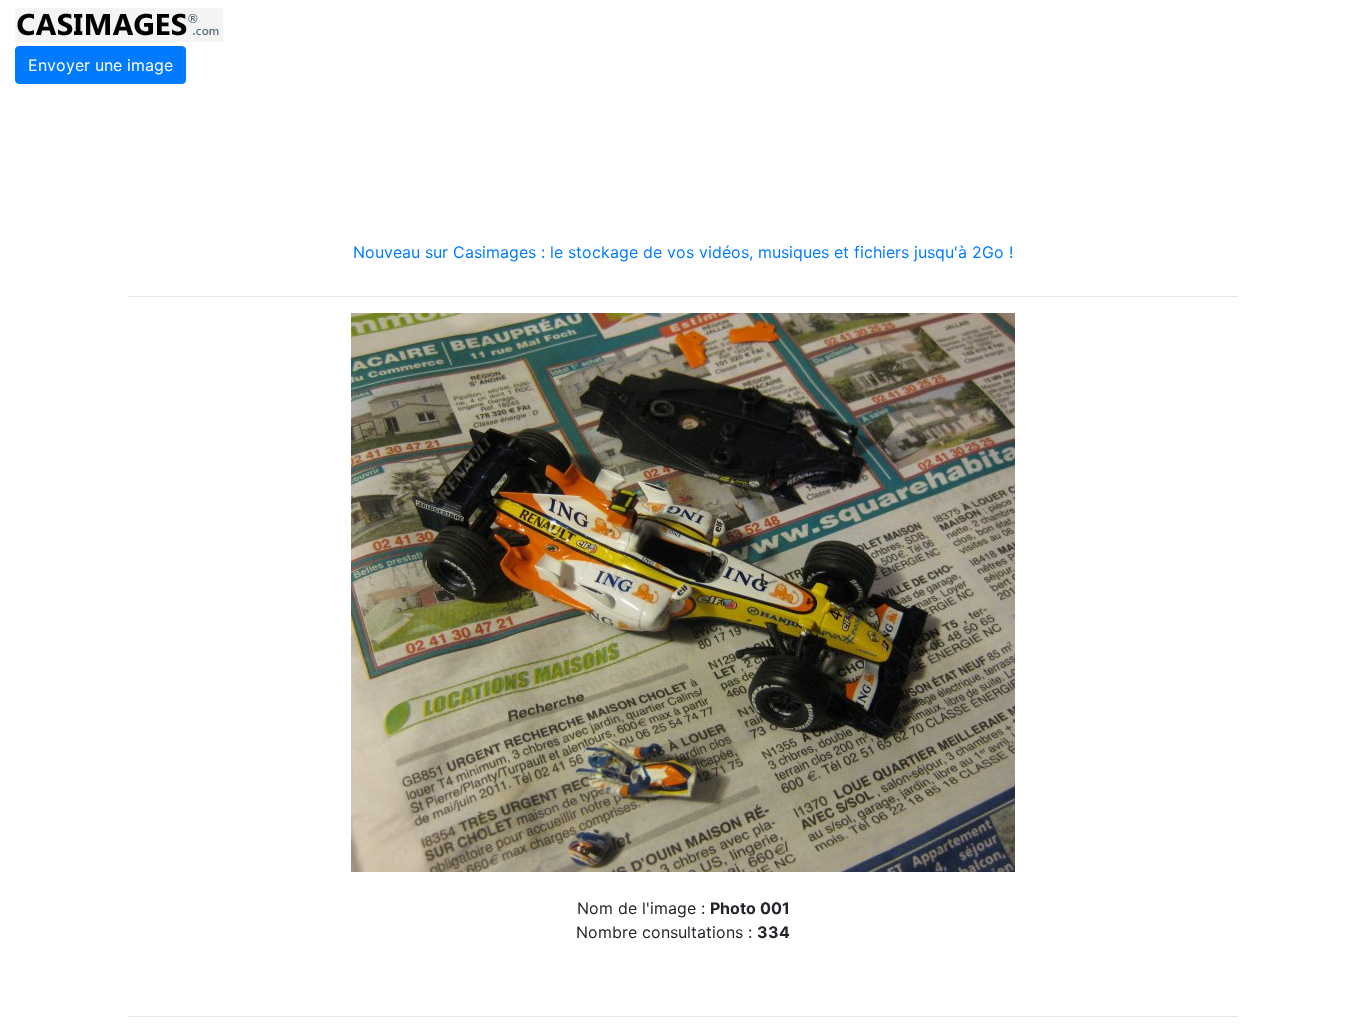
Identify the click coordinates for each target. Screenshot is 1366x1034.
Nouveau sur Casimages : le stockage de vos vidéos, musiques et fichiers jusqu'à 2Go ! (683, 252)
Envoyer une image (100, 65)
